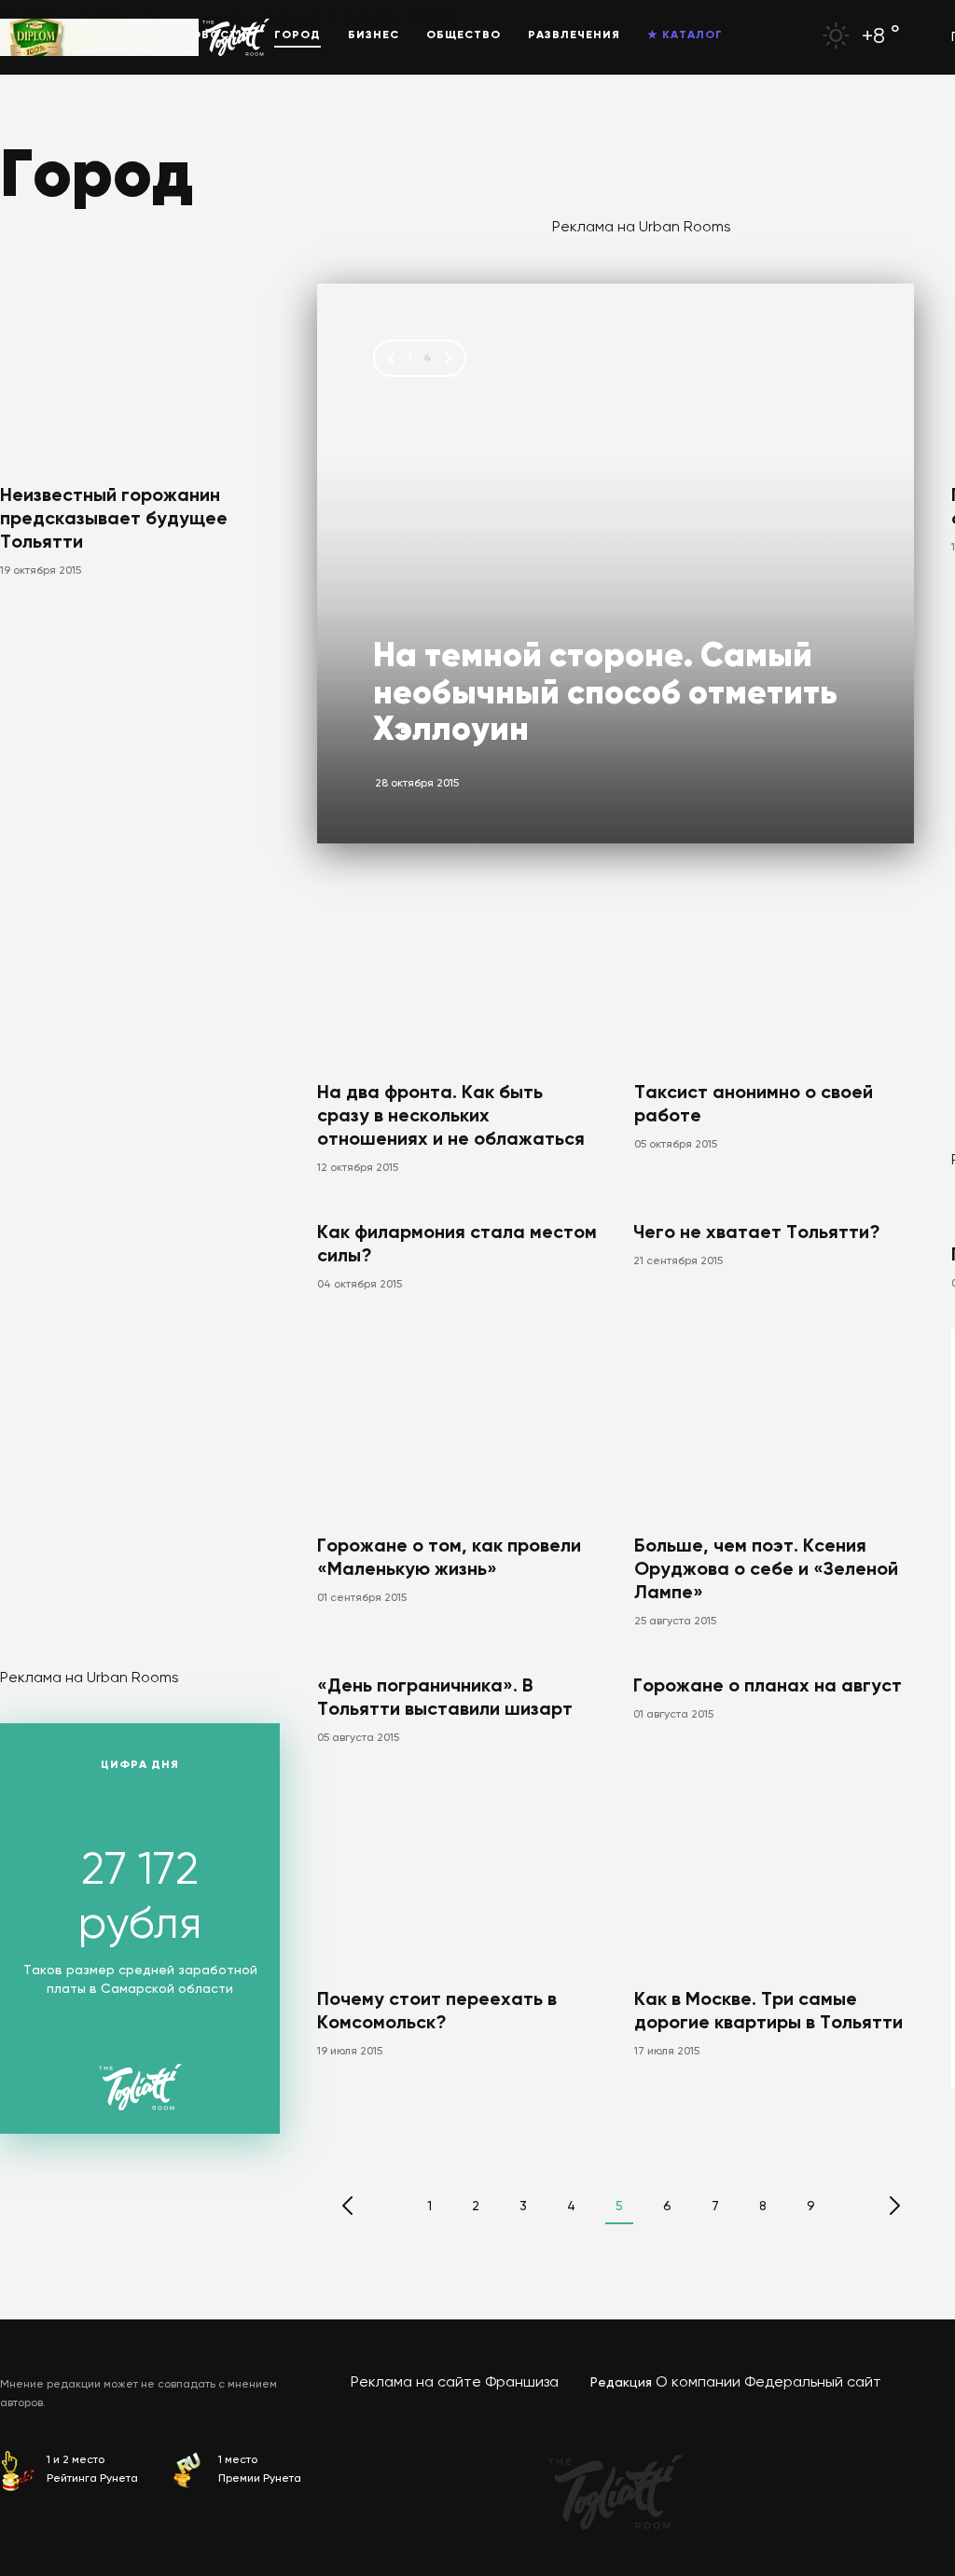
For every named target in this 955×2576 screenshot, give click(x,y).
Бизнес (374, 35)
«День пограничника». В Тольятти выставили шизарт (445, 1699)
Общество (464, 35)
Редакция (621, 2383)
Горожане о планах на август (768, 1687)
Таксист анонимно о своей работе (754, 1105)
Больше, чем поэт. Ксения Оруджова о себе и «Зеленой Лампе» (766, 1570)
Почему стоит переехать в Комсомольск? (437, 2012)
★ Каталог (685, 35)
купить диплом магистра (231, 18)
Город (298, 35)
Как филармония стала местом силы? (457, 1245)
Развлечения (574, 35)
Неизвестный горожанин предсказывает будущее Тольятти (114, 520)
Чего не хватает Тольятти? (757, 1233)
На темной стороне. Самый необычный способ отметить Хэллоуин (605, 694)
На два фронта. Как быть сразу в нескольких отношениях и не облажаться (451, 1117)
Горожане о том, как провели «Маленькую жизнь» (449, 1559)
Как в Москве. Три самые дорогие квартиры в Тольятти (768, 2012)
